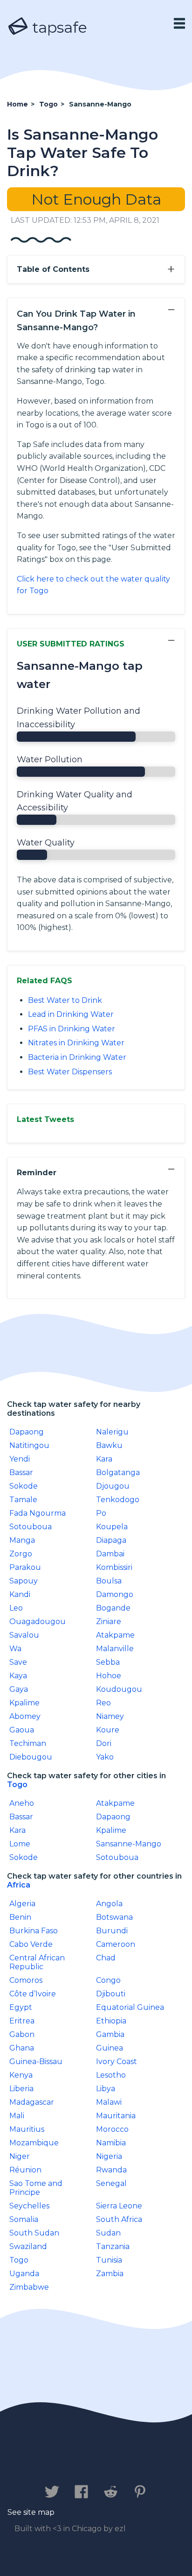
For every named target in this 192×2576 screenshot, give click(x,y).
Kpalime (24, 1703)
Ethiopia (111, 2021)
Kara (104, 1459)
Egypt (21, 2007)
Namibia (111, 2143)
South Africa (119, 2219)
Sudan (108, 2233)
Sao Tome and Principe (36, 2188)
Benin (20, 1917)
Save (18, 1662)
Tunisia (109, 2260)
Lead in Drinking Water (71, 1014)
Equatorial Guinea (130, 2007)
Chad (106, 1958)
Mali (17, 2116)
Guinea (110, 2048)
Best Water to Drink (65, 1000)
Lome (20, 1844)
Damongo (115, 1594)
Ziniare (109, 1622)
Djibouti (111, 1994)
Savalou (24, 1635)
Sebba (108, 1662)
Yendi (20, 1459)
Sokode (24, 1486)
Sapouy (24, 1581)
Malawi (109, 2102)
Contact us (38, 2463)
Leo (16, 1608)
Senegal (111, 2183)
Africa (19, 1885)
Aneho (22, 1803)
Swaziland (28, 2246)
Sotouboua (31, 1527)
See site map (31, 2512)
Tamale (23, 1500)
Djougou (113, 1486)
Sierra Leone (119, 2206)
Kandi (20, 1594)
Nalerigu (112, 1432)
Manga (22, 1540)
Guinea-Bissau (36, 2062)
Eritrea (22, 2021)
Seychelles (29, 2206)
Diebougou (31, 1757)
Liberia (21, 2089)
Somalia (24, 2219)
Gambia (110, 2034)
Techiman (28, 1743)
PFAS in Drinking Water (72, 1029)
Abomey (25, 1716)
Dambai (110, 1554)
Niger (20, 2156)
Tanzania (113, 2246)
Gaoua (22, 1730)
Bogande (113, 1608)
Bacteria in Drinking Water (77, 1057)
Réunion (25, 2170)
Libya (106, 2089)
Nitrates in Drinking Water (76, 1043)
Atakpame (115, 1635)
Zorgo (21, 1554)
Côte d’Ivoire (33, 1994)
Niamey (110, 1716)
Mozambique (34, 2143)
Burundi (112, 1931)
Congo (108, 1980)
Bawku (109, 1445)
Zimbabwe (29, 2287)
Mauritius (27, 2129)
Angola (109, 1904)
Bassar (21, 1473)
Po (101, 1513)
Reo (103, 1703)
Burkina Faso (34, 1931)
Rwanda (111, 2170)
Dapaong (27, 1432)
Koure (108, 1730)
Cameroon (116, 1944)
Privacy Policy (109, 2463)
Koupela (112, 1527)
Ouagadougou (38, 1622)
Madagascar (32, 2102)
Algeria (22, 1904)
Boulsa (109, 1581)
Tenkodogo (118, 1500)
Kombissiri (114, 1567)
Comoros (26, 1980)
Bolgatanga (118, 1473)
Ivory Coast (117, 2062)
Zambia (110, 2274)
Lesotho (111, 2075)
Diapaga (111, 1540)
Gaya (19, 1689)
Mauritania (116, 2116)
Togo (17, 1785)
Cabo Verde (31, 1944)
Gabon (22, 2034)
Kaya (18, 1676)
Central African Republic (37, 1962)
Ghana (22, 2048)
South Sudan (34, 2233)
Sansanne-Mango (129, 1844)
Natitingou (29, 1445)
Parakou (25, 1567)
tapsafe (58, 27)
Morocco (112, 2129)
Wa (15, 1649)
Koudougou (119, 1689)
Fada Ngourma (38, 1513)
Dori (104, 1743)
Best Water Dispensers (70, 1072)
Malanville (115, 1649)
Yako (105, 1757)
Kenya (21, 2075)
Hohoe (109, 1676)
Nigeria (109, 2156)
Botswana (114, 1917)
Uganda (24, 2274)
